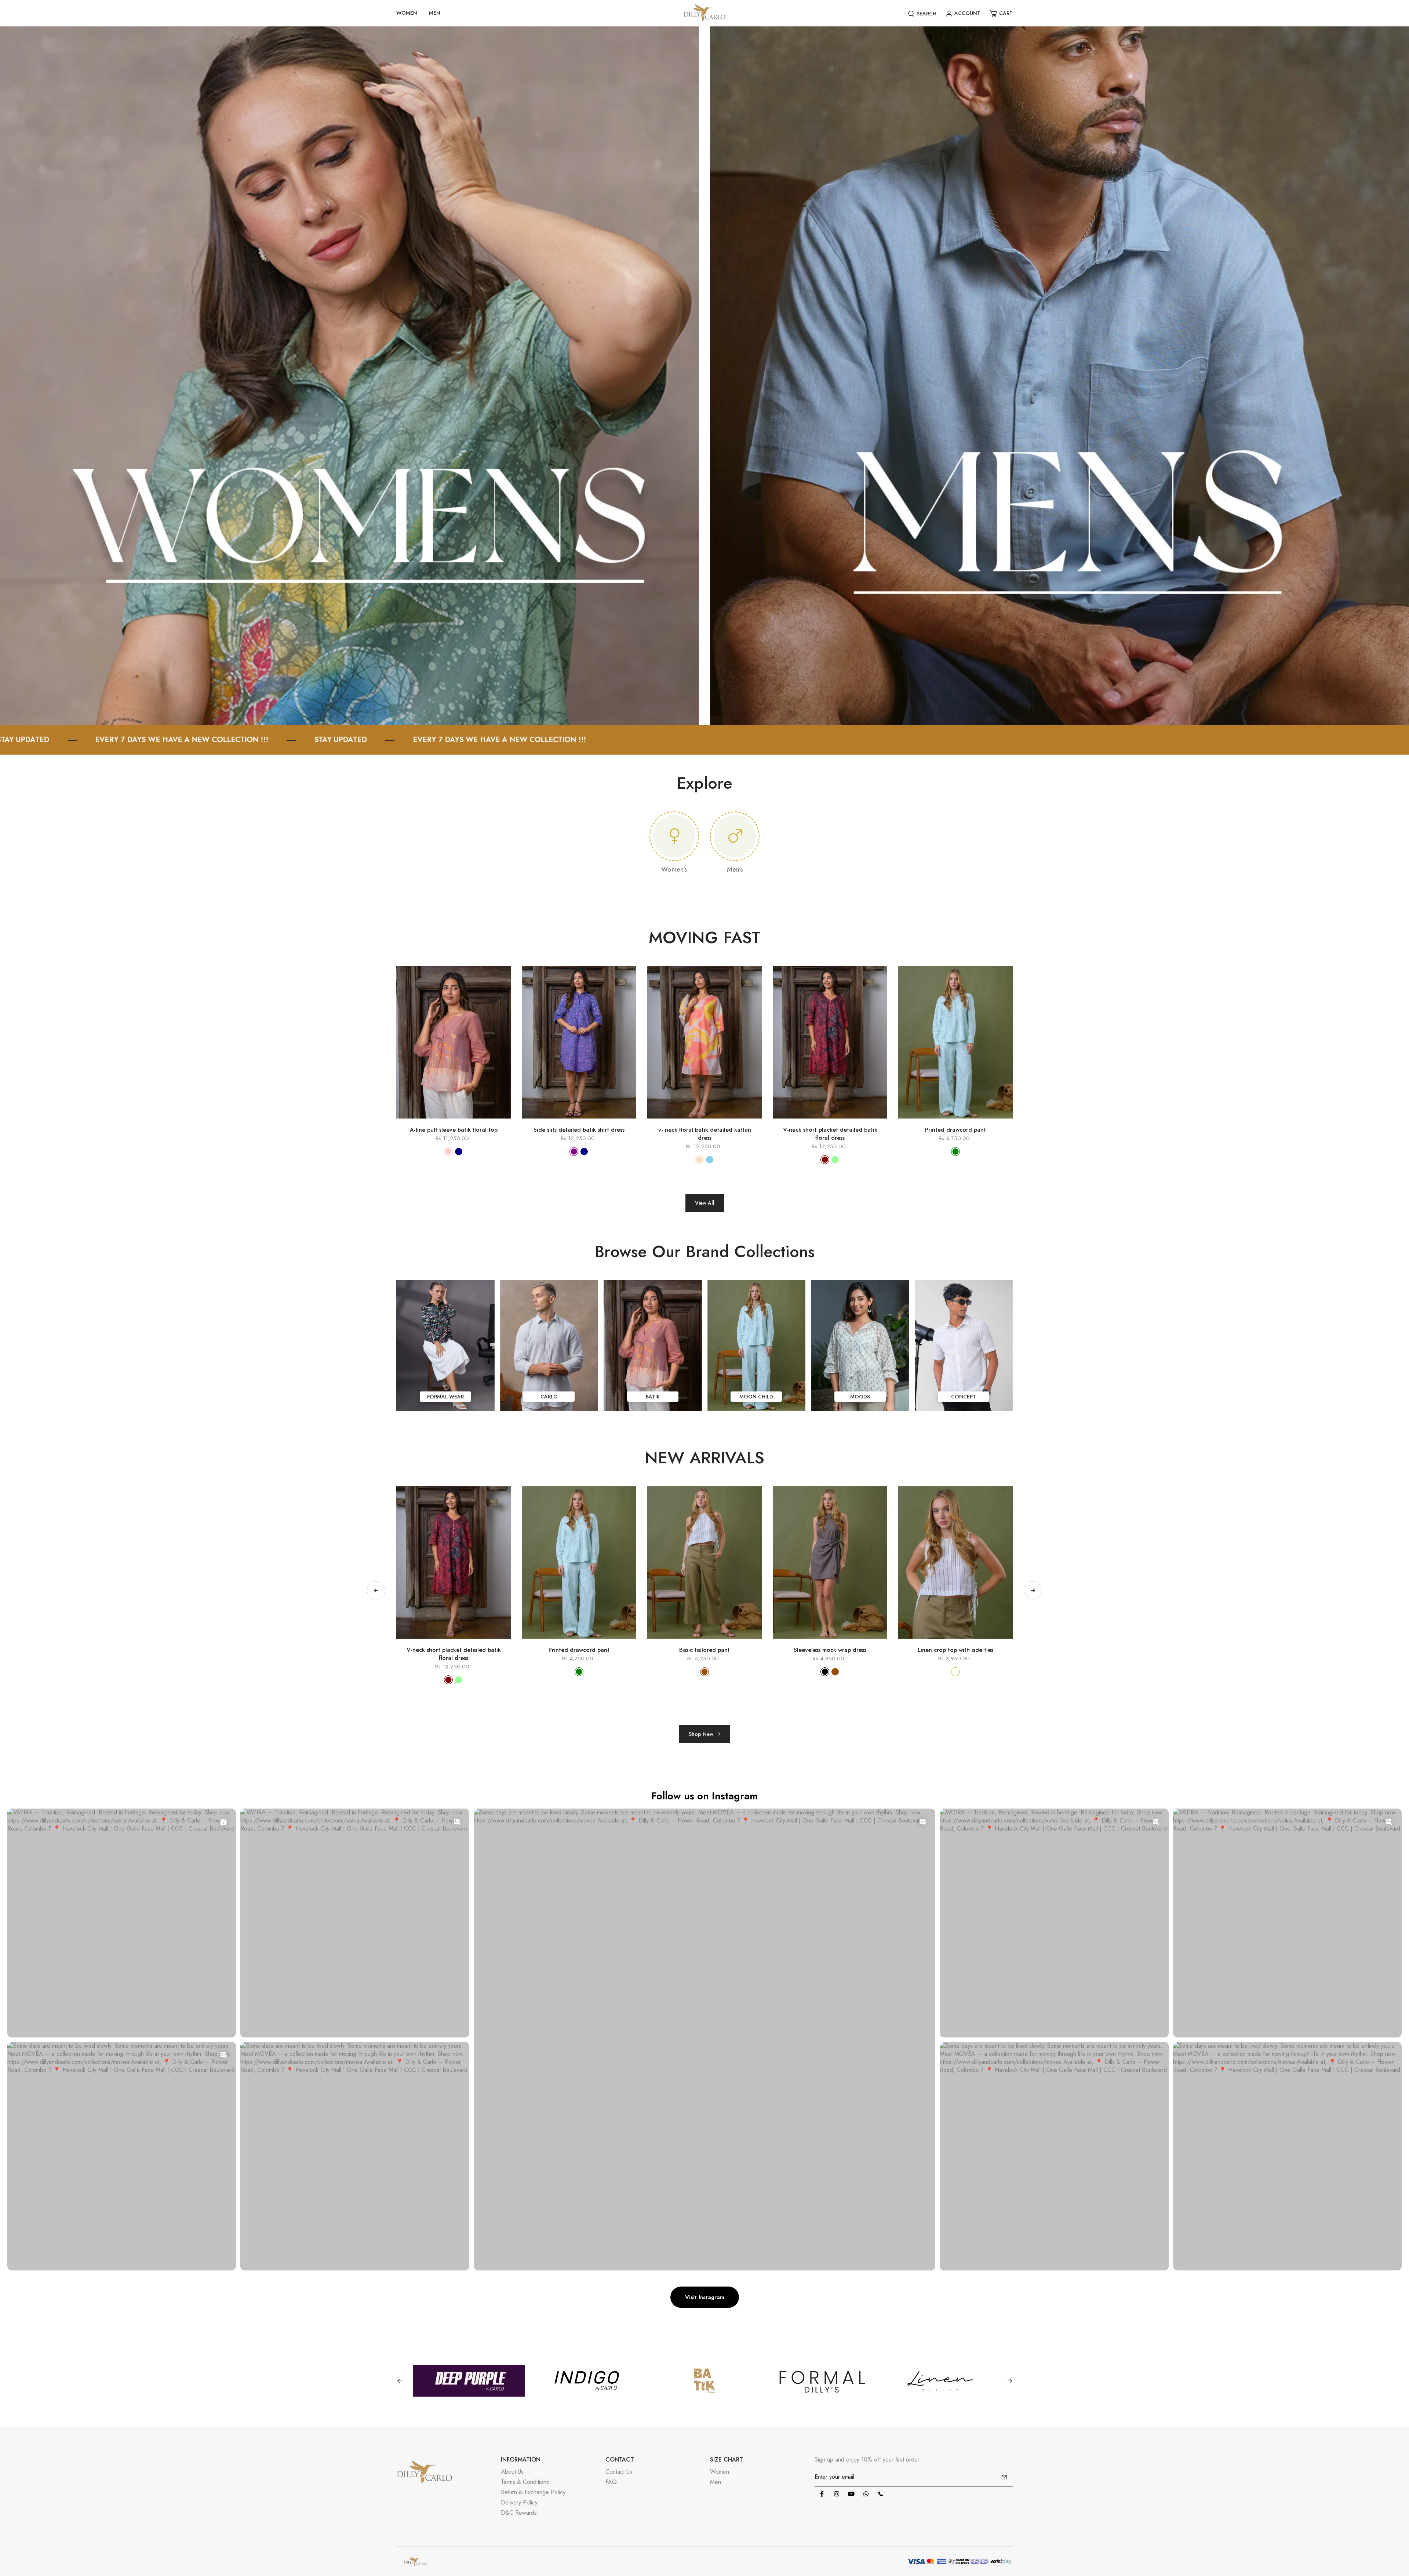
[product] (422, 1122)
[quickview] (443, 1122)
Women (720, 2472)
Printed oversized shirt (579, 1650)
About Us (512, 2472)
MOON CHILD (756, 1397)
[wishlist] (464, 1122)
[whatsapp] (866, 2494)
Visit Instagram (705, 2297)
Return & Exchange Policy (533, 2492)
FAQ (611, 2482)
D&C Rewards (519, 2513)
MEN (435, 13)
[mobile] (881, 2494)
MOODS (860, 1397)
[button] (1033, 1590)
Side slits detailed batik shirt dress (579, 1130)
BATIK (653, 1397)
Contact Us (619, 2472)
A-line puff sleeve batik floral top (454, 1130)
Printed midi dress (704, 1650)
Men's (735, 869)
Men (716, 2482)
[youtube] (851, 2494)
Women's (674, 869)
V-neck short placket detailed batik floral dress (830, 1134)
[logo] (704, 13)
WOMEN (407, 13)
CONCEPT (964, 1397)
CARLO (549, 1397)
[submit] (1004, 2477)
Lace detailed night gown (830, 1650)
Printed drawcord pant (955, 1130)
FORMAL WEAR (445, 1397)
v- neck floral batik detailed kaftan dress (705, 1134)
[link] (349, 375)
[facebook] (822, 2494)
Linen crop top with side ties (454, 1650)
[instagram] (837, 2494)
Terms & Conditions (525, 2482)
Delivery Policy (519, 2502)
